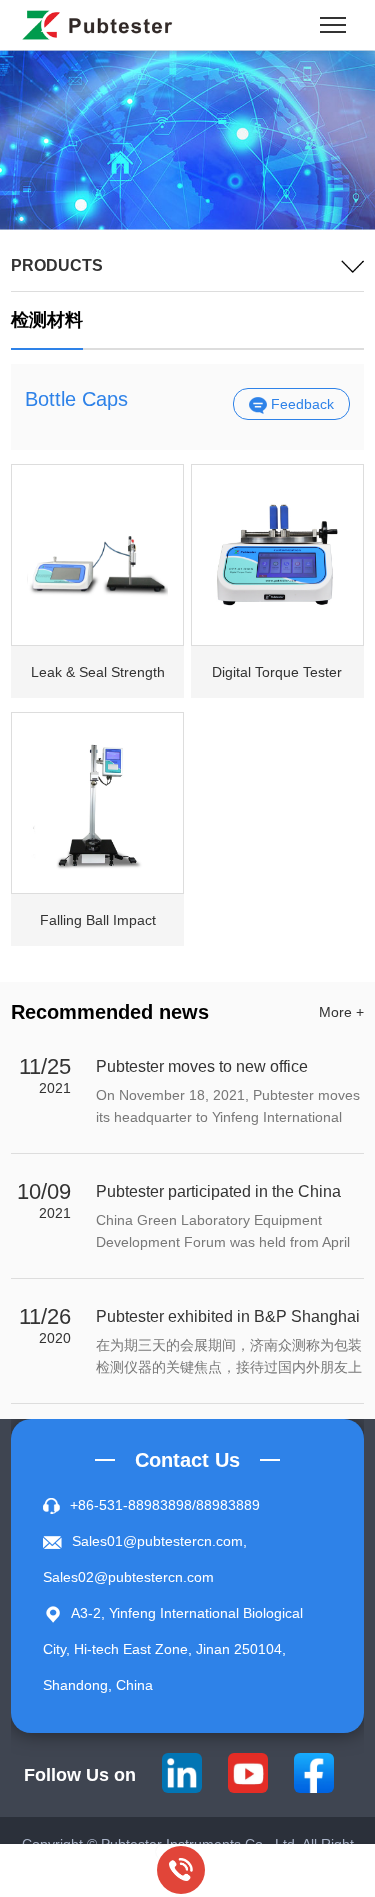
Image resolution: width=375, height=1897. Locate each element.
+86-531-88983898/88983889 (165, 1505)
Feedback (300, 404)
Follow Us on (80, 1775)
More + (341, 1012)
